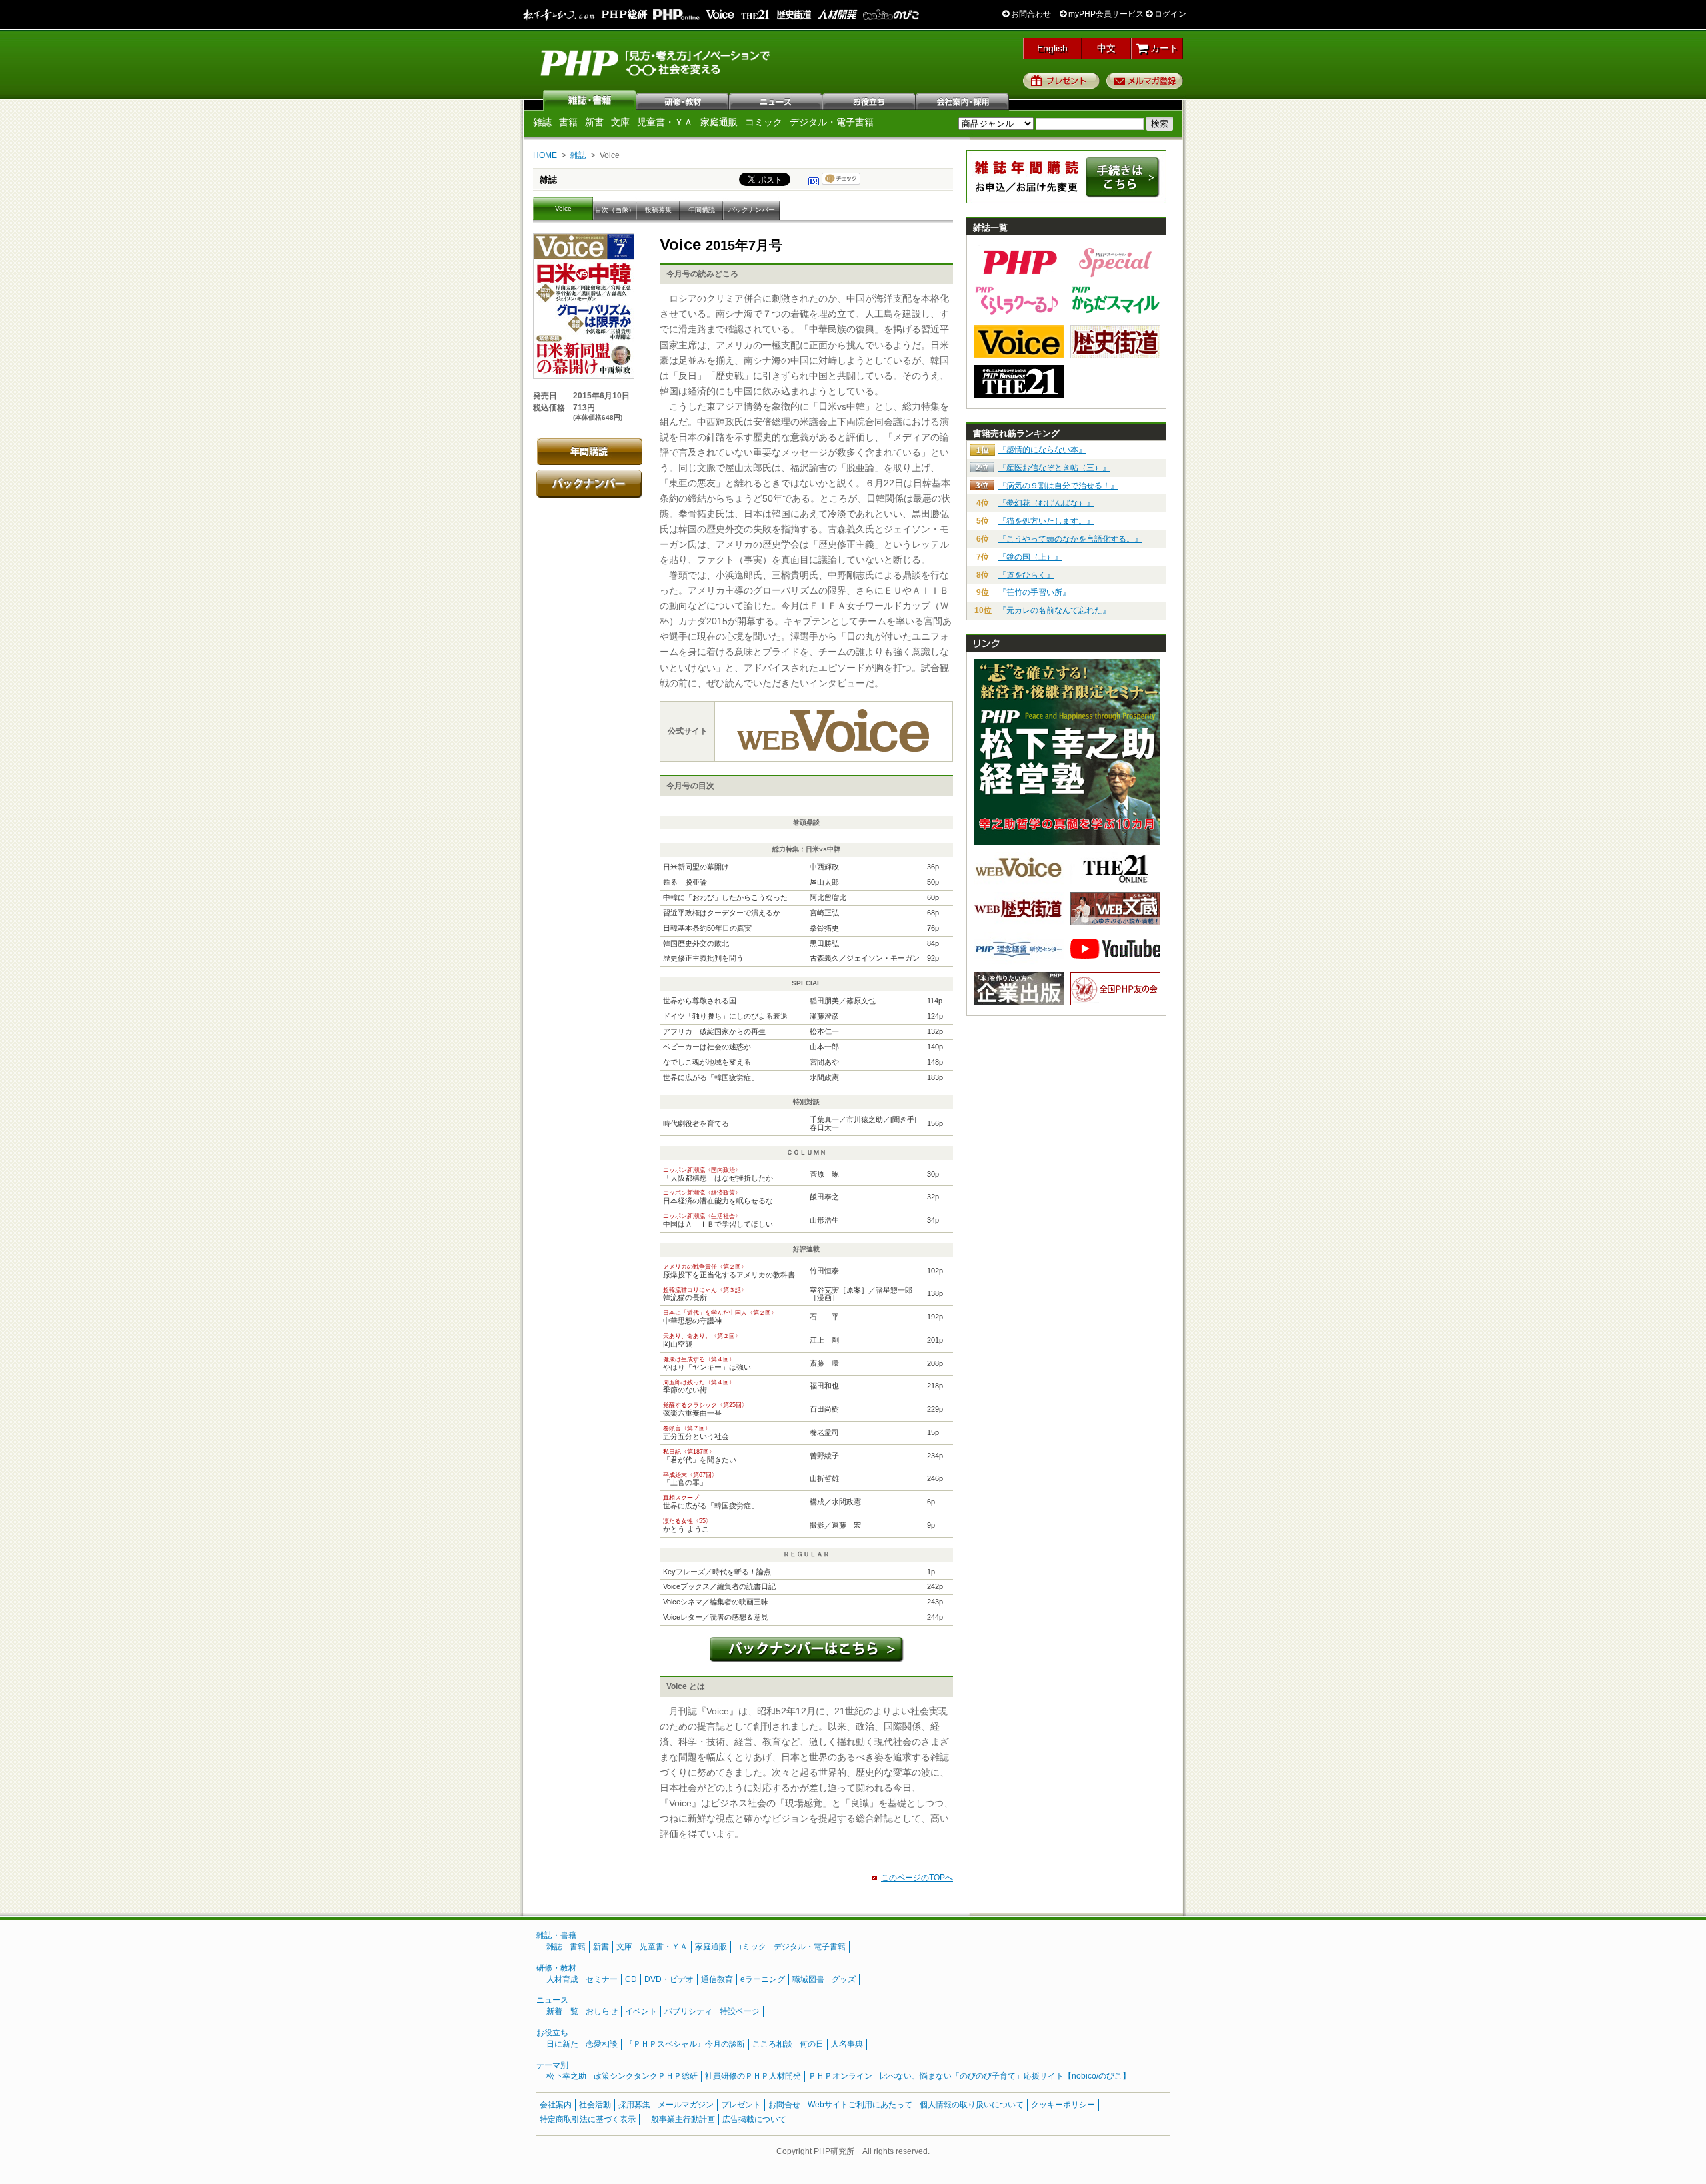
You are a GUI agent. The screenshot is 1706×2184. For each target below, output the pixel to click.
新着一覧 (562, 2011)
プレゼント (1061, 81)
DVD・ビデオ (669, 1979)
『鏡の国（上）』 (1030, 557)
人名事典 (847, 2044)
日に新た (562, 2044)
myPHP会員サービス (1105, 14)
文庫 (620, 122)
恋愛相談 (602, 2044)
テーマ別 (552, 2065)
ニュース (776, 100)
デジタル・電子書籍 (832, 122)
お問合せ (784, 2105)
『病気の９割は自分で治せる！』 (1058, 486)
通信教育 (717, 1979)
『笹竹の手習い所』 (1034, 592)
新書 (594, 122)
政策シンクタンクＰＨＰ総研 (646, 2076)
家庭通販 (719, 122)
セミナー (602, 1979)
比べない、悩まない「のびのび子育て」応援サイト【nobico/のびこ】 (1005, 2076)
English (1052, 48)
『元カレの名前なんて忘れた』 (1054, 610)
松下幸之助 (566, 2076)
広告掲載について (754, 2119)
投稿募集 (658, 210)
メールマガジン (686, 2105)
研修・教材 (683, 100)
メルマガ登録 (1145, 81)
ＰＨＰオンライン (840, 2076)
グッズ (844, 1979)
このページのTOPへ (917, 1878)
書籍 (568, 122)
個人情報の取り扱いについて (972, 2105)
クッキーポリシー (1063, 2105)
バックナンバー (752, 210)
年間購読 (702, 210)
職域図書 (808, 1979)
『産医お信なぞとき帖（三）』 (1054, 468)
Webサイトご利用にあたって (860, 2105)
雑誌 (590, 100)
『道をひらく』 (1026, 575)
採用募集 (634, 2105)
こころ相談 (772, 2044)
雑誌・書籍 (556, 1935)
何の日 (812, 2044)
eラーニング (763, 1979)
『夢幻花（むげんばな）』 (1046, 503)
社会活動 (595, 2105)
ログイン (1169, 14)
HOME (545, 155)
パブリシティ (688, 2011)
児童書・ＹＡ (665, 122)
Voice (563, 208)
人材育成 (562, 1979)
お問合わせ (1030, 14)
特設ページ (740, 2011)
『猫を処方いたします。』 (1046, 521)
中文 (1106, 48)
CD (631, 1979)
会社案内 (963, 100)
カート (1163, 48)
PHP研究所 (656, 62)
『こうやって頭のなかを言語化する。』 (1070, 539)
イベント (641, 2011)
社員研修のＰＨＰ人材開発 (753, 2076)
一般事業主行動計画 (679, 2119)
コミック (764, 122)
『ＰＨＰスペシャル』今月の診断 (685, 2044)
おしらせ (602, 2011)
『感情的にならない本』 (1042, 450)
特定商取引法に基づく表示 (588, 2119)
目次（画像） (615, 210)
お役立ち (870, 100)
